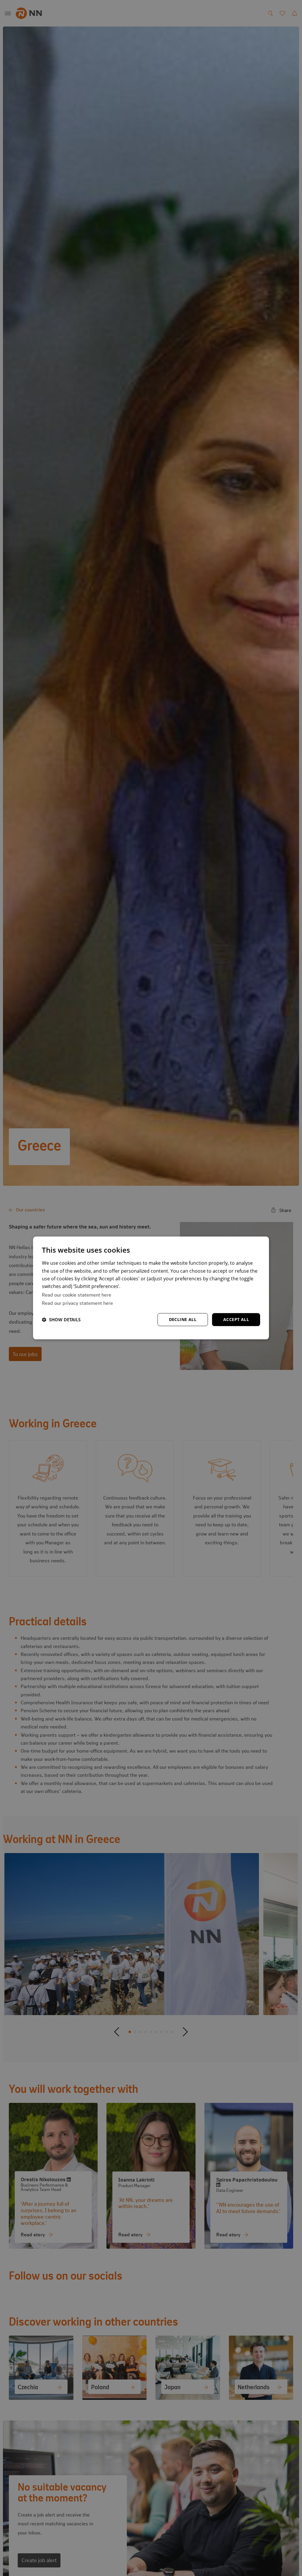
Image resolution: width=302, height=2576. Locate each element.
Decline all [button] (183, 1319)
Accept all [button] (236, 1319)
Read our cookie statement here (77, 1294)
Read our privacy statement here (77, 1303)
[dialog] (151, 1288)
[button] (61, 1320)
